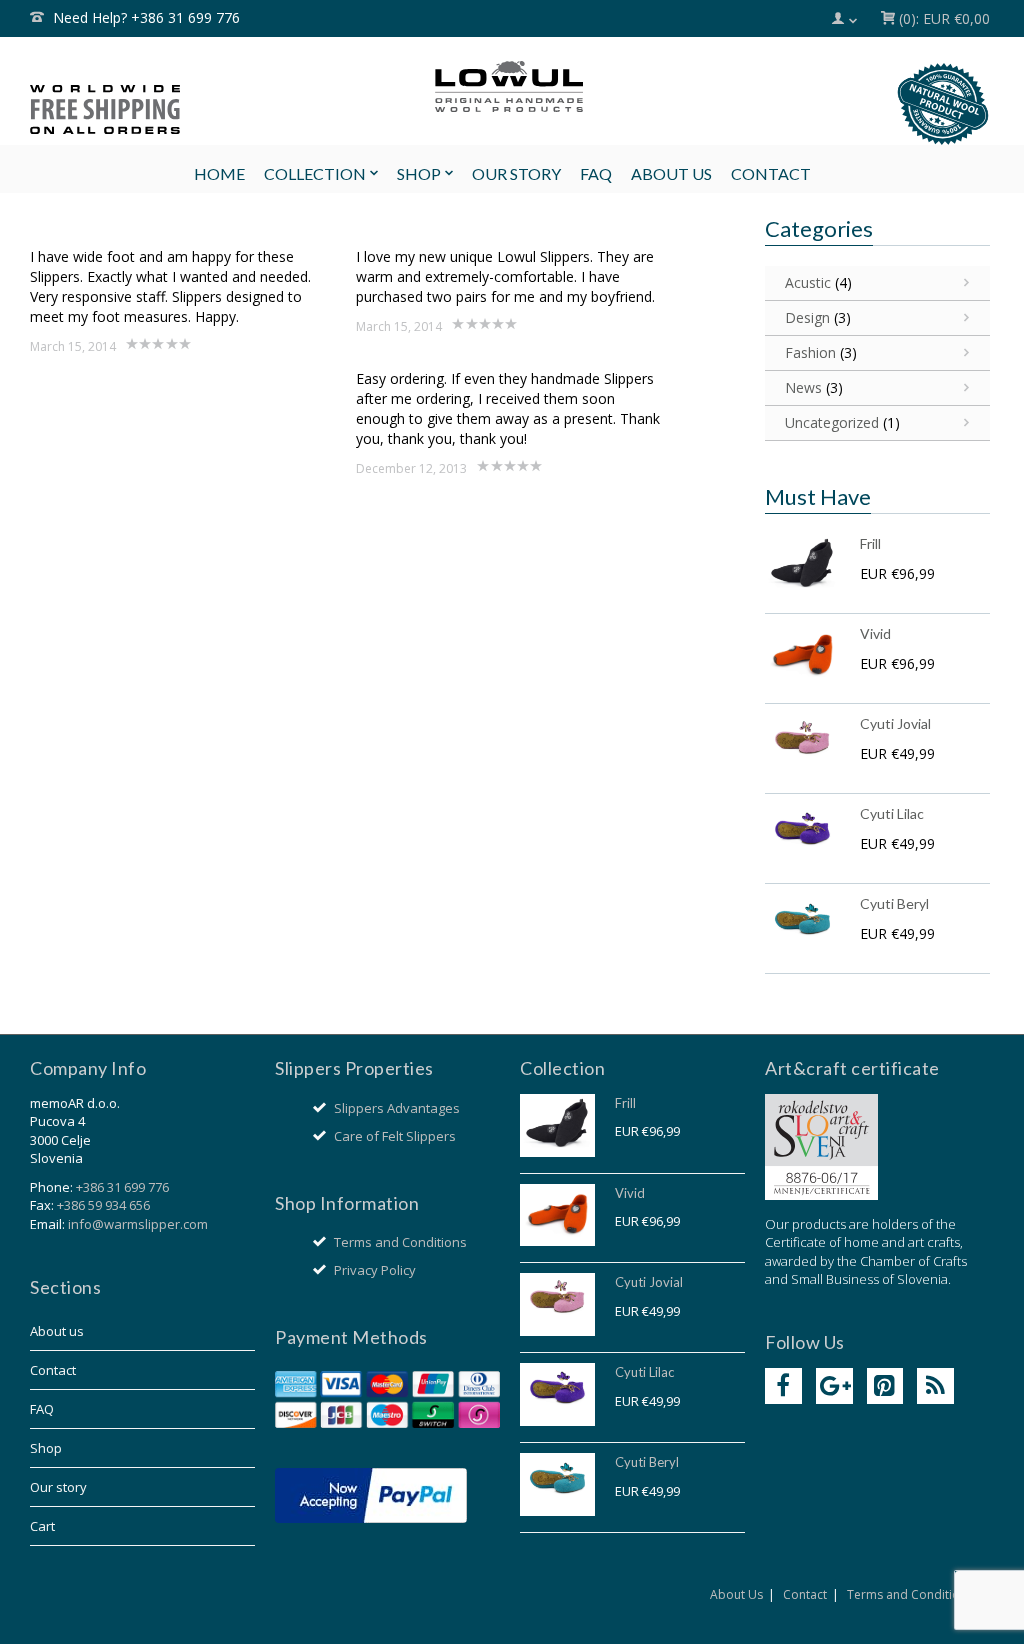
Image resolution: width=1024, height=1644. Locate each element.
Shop (46, 1448)
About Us (736, 1594)
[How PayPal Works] (371, 1494)
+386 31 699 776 (122, 1187)
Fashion (810, 352)
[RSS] (935, 1386)
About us (57, 1331)
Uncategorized (832, 422)
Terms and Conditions (400, 1242)
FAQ (42, 1409)
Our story (58, 1487)
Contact (53, 1370)
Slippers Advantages (397, 1108)
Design (807, 317)
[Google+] (834, 1386)
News (803, 387)
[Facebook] (783, 1386)
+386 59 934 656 (103, 1205)
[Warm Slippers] (509, 86)
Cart (42, 1526)
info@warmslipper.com (138, 1224)
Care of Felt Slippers (395, 1136)
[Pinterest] (885, 1386)
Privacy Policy (375, 1270)
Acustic (808, 282)
